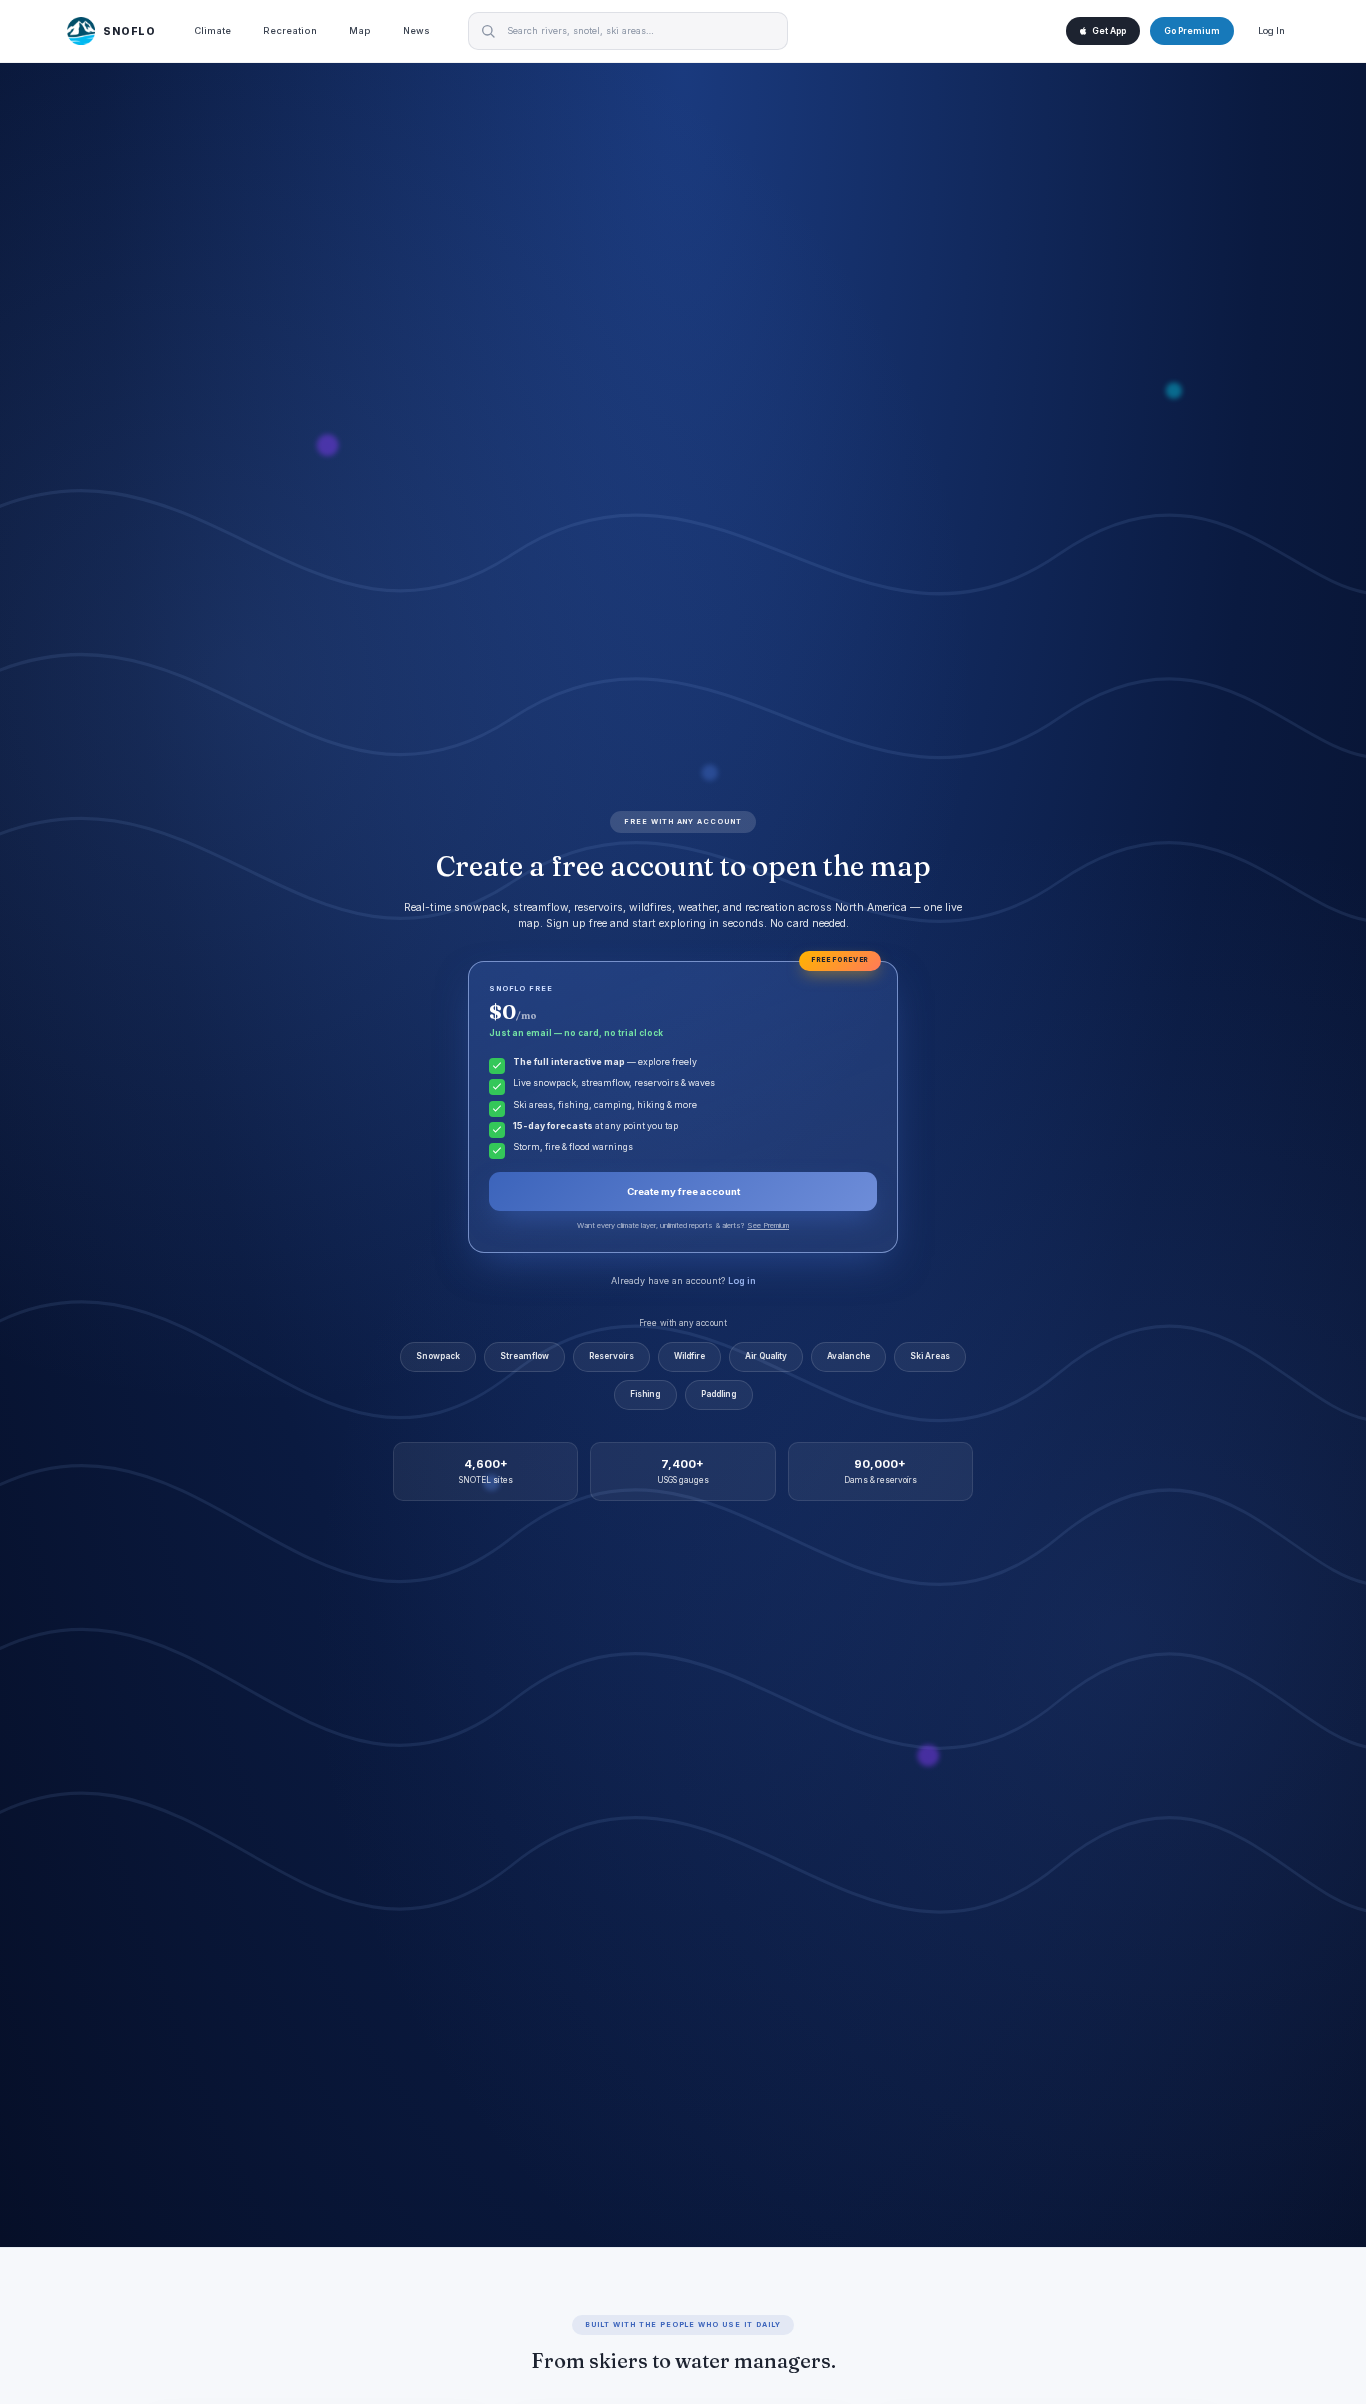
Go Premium (1192, 31)
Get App (1109, 31)
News (416, 30)
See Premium (768, 1225)
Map (360, 30)
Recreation (290, 30)
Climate (212, 30)
